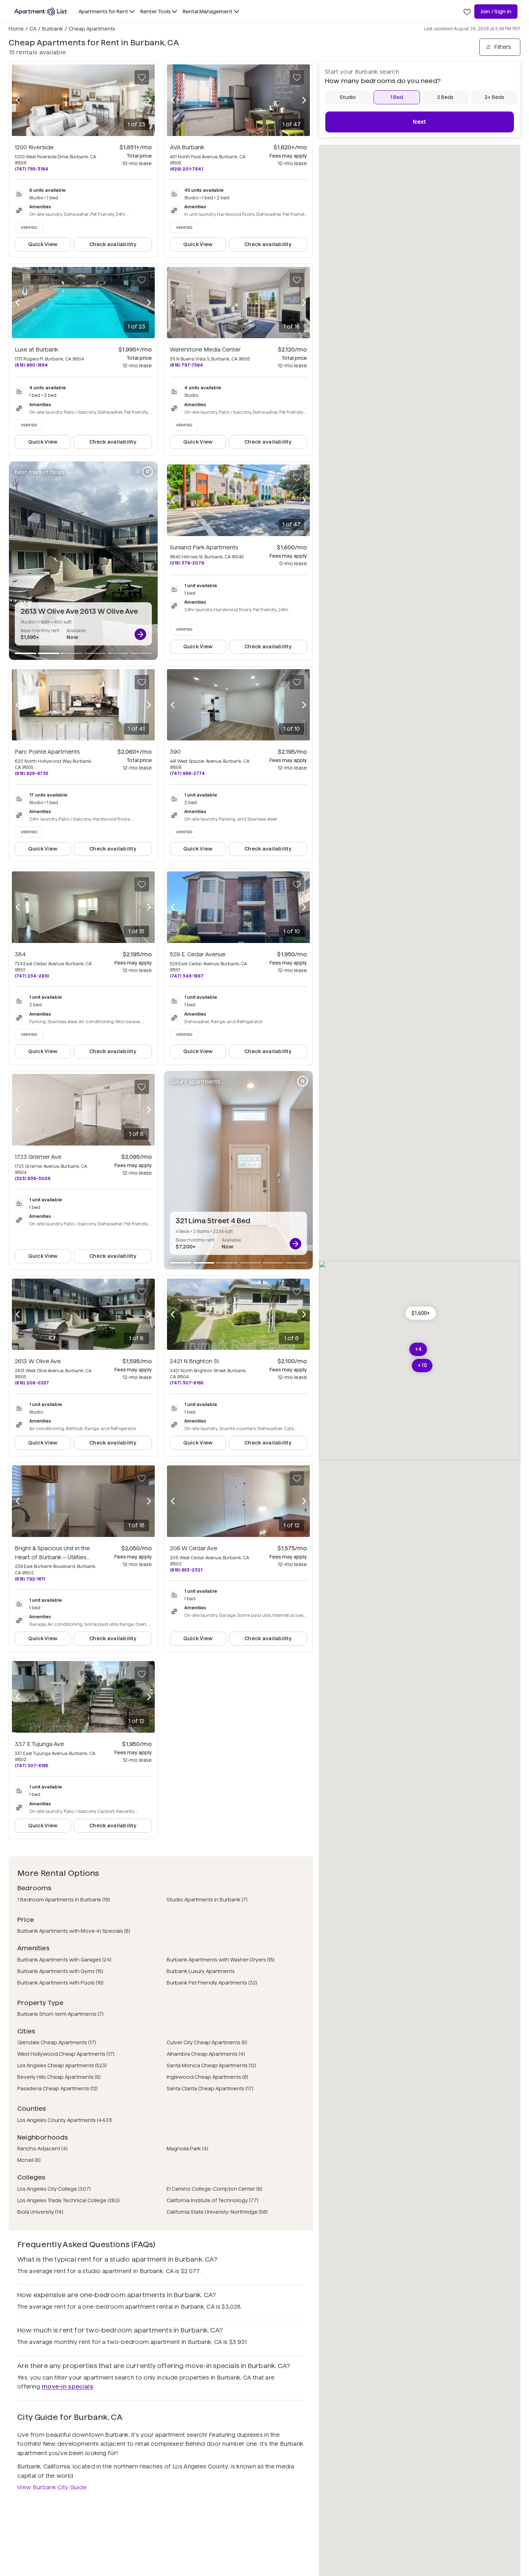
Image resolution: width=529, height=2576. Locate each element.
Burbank (53, 29)
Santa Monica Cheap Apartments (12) (211, 2065)
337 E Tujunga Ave (39, 1744)
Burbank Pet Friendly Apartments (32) (212, 1983)
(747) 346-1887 (187, 976)
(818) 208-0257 (32, 1383)
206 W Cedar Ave (194, 1548)
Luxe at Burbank (37, 350)
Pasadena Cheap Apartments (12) (58, 2089)
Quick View (43, 244)
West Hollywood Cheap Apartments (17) (66, 2054)
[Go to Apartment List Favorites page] (467, 12)
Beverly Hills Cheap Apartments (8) (59, 2077)
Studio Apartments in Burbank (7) (207, 1900)
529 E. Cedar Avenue (198, 954)
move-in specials (67, 2387)
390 (175, 752)
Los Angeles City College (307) (54, 2189)
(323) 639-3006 (33, 1178)
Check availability (113, 244)
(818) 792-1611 (30, 1579)
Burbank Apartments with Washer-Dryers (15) (221, 1960)
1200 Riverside (34, 147)
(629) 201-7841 (186, 169)
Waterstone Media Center (205, 350)
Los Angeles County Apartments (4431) (65, 2120)
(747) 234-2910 (32, 976)
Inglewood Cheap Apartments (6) (207, 2077)
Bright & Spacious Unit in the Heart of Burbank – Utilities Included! (52, 1557)
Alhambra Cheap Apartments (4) (206, 2054)
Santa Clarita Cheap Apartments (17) (210, 2089)
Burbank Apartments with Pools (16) (60, 1983)
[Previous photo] (18, 100)
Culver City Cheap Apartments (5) (207, 2042)
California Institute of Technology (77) (212, 2200)
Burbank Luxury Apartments (201, 1971)
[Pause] (148, 472)
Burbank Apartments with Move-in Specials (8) (74, 1931)
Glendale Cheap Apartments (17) (57, 2042)
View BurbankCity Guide (52, 2487)
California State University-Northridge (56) (217, 2212)
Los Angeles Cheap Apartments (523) (62, 2065)
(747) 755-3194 (31, 169)
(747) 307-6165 (187, 1383)
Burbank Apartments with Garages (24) (64, 1960)
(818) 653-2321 (186, 1570)
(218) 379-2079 (187, 563)
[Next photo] (149, 100)
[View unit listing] (140, 634)
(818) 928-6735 (31, 773)
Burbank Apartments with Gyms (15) (60, 1971)
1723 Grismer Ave (38, 1157)
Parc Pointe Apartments (47, 752)
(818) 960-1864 (31, 365)
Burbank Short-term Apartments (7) (60, 2014)
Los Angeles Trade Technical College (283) (69, 2200)
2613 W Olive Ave (38, 1361)
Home (16, 29)
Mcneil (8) (29, 2160)
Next (419, 122)
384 (20, 954)
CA (33, 29)
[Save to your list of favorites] (142, 77)
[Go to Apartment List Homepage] (41, 12)
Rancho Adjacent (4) (42, 2149)
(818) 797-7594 (186, 365)
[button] (421, 1313)
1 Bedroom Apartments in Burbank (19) (64, 1900)
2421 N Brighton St (195, 1361)
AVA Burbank (187, 147)
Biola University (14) (40, 2212)
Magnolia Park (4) (187, 2149)
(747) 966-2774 (187, 773)
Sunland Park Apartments (204, 547)
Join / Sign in (496, 12)
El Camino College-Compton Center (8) (214, 2189)
